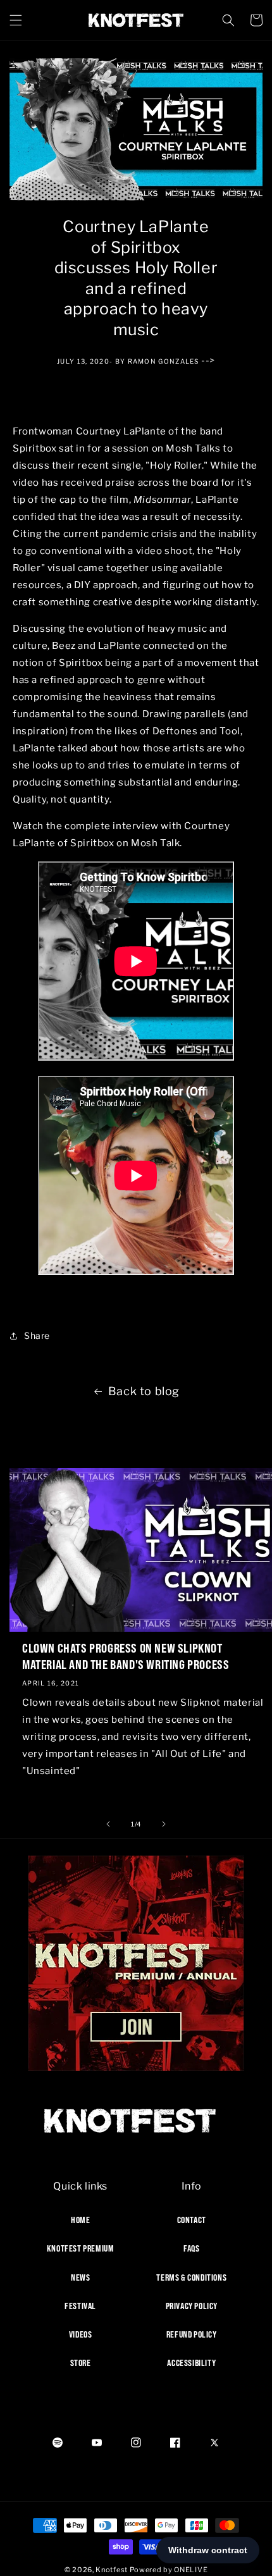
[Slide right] (164, 1824)
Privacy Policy (192, 2306)
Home (80, 2220)
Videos (81, 2334)
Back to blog (144, 1391)
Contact (192, 2220)
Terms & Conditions (191, 2277)
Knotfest (112, 2570)
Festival (80, 2306)
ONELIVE (191, 2570)
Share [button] (37, 1335)
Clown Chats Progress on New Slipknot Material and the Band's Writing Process (126, 1656)
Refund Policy (192, 2334)
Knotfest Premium (81, 2248)
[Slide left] (108, 1824)
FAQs (191, 2248)
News (80, 2277)
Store (81, 2363)
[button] (16, 20)
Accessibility (191, 2363)
